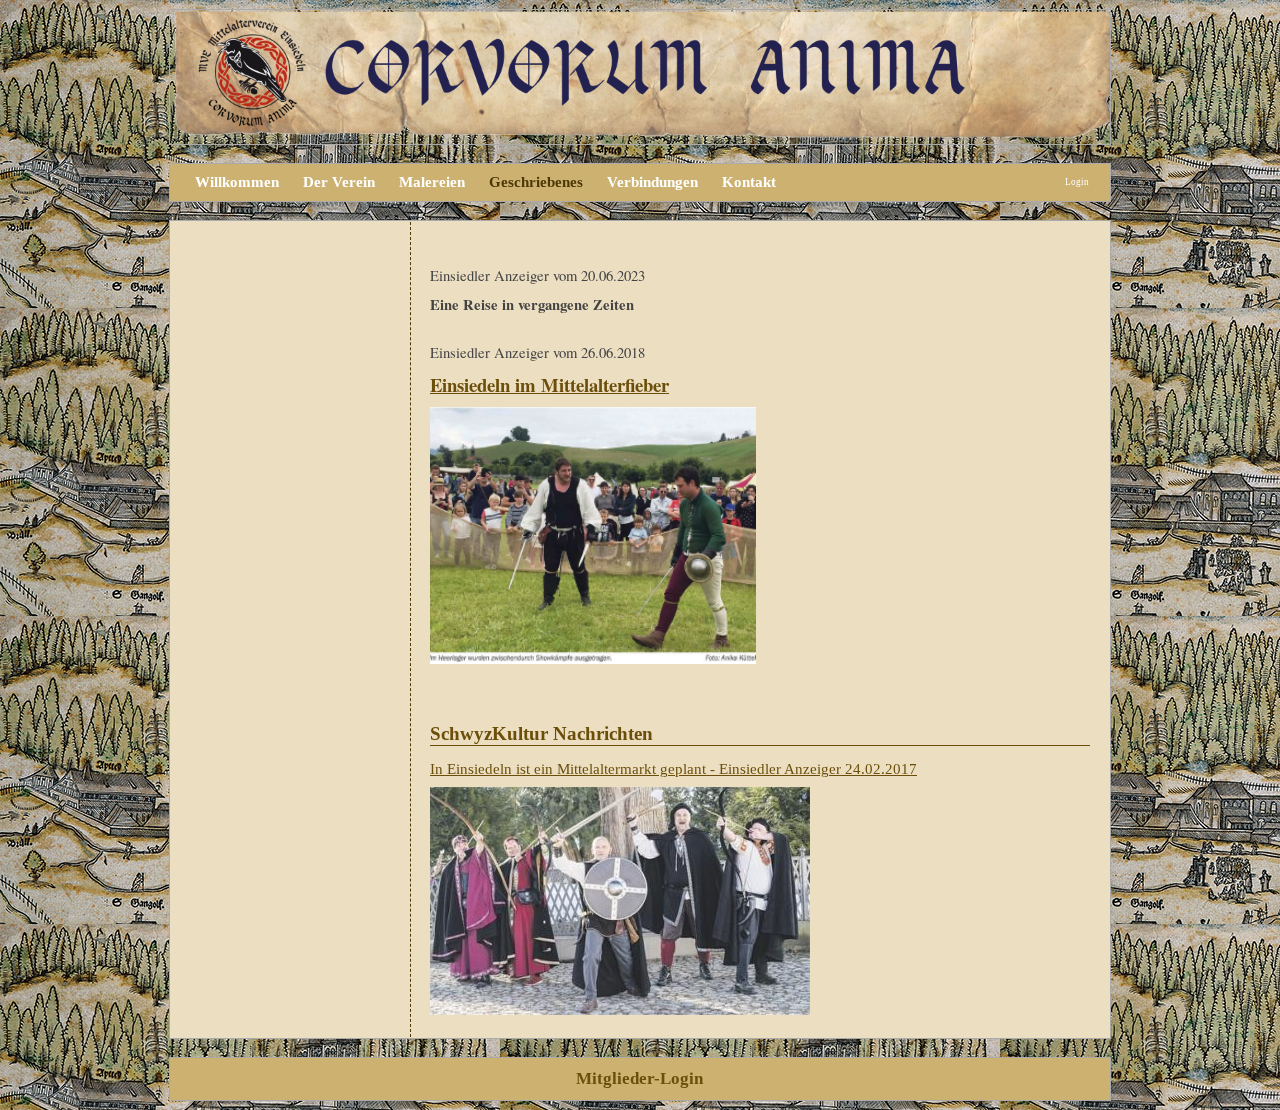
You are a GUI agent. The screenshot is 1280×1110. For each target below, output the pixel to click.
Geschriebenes (536, 182)
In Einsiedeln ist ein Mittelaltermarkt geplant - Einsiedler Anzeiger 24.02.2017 (673, 769)
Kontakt (749, 182)
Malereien (432, 182)
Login (1077, 182)
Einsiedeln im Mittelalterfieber (549, 384)
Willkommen (237, 182)
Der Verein (339, 182)
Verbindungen (652, 182)
